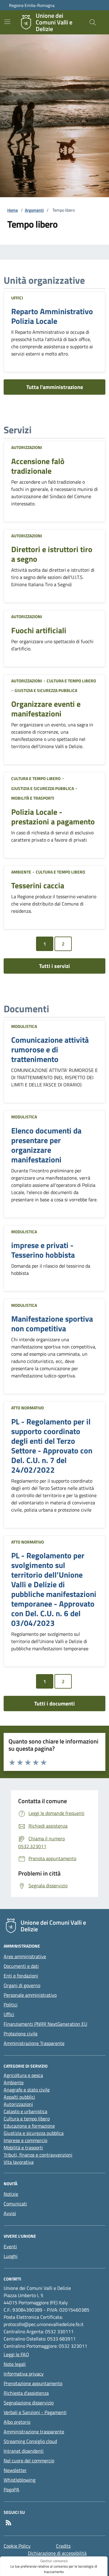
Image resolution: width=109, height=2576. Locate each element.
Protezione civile (21, 2034)
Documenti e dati (21, 1966)
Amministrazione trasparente (34, 2432)
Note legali (15, 2364)
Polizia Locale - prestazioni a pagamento (53, 817)
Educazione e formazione (29, 2126)
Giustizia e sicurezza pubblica (46, 690)
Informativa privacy (24, 2374)
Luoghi (11, 2256)
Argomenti (34, 210)
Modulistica (24, 1026)
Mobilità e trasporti (33, 798)
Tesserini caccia (38, 886)
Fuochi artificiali (39, 631)
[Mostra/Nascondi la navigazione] (7, 22)
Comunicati (15, 2204)
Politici (11, 2005)
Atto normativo (28, 1408)
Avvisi (10, 2213)
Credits (63, 2546)
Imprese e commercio (25, 2140)
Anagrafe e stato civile (27, 2090)
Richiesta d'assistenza (26, 2393)
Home (13, 210)
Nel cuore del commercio (29, 2461)
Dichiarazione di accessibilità (57, 2553)
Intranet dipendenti (24, 2451)
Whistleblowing (20, 2480)
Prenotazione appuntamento (33, 2383)
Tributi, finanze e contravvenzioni (38, 2155)
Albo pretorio (17, 2422)
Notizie (11, 2194)
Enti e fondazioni (21, 1976)
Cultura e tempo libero (71, 681)
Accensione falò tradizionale (38, 466)
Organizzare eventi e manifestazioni (46, 709)
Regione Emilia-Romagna (32, 5)
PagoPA (12, 2489)
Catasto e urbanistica (25, 2111)
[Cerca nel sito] (93, 22)
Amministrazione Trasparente (34, 2043)
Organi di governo (22, 1985)
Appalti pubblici (19, 2097)
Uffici (17, 298)
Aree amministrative (25, 1956)
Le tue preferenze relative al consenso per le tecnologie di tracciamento (54, 2569)
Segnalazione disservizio (29, 2403)
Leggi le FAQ (16, 2354)
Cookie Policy (17, 2546)
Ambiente (21, 872)
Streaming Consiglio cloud (30, 2441)
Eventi (10, 2246)
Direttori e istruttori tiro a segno (52, 554)
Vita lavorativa (19, 2162)
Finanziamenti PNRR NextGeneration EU (45, 2024)
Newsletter (15, 2470)
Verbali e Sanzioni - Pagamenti (35, 2412)
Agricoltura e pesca (23, 2075)
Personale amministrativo (30, 1995)
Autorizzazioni (27, 447)
